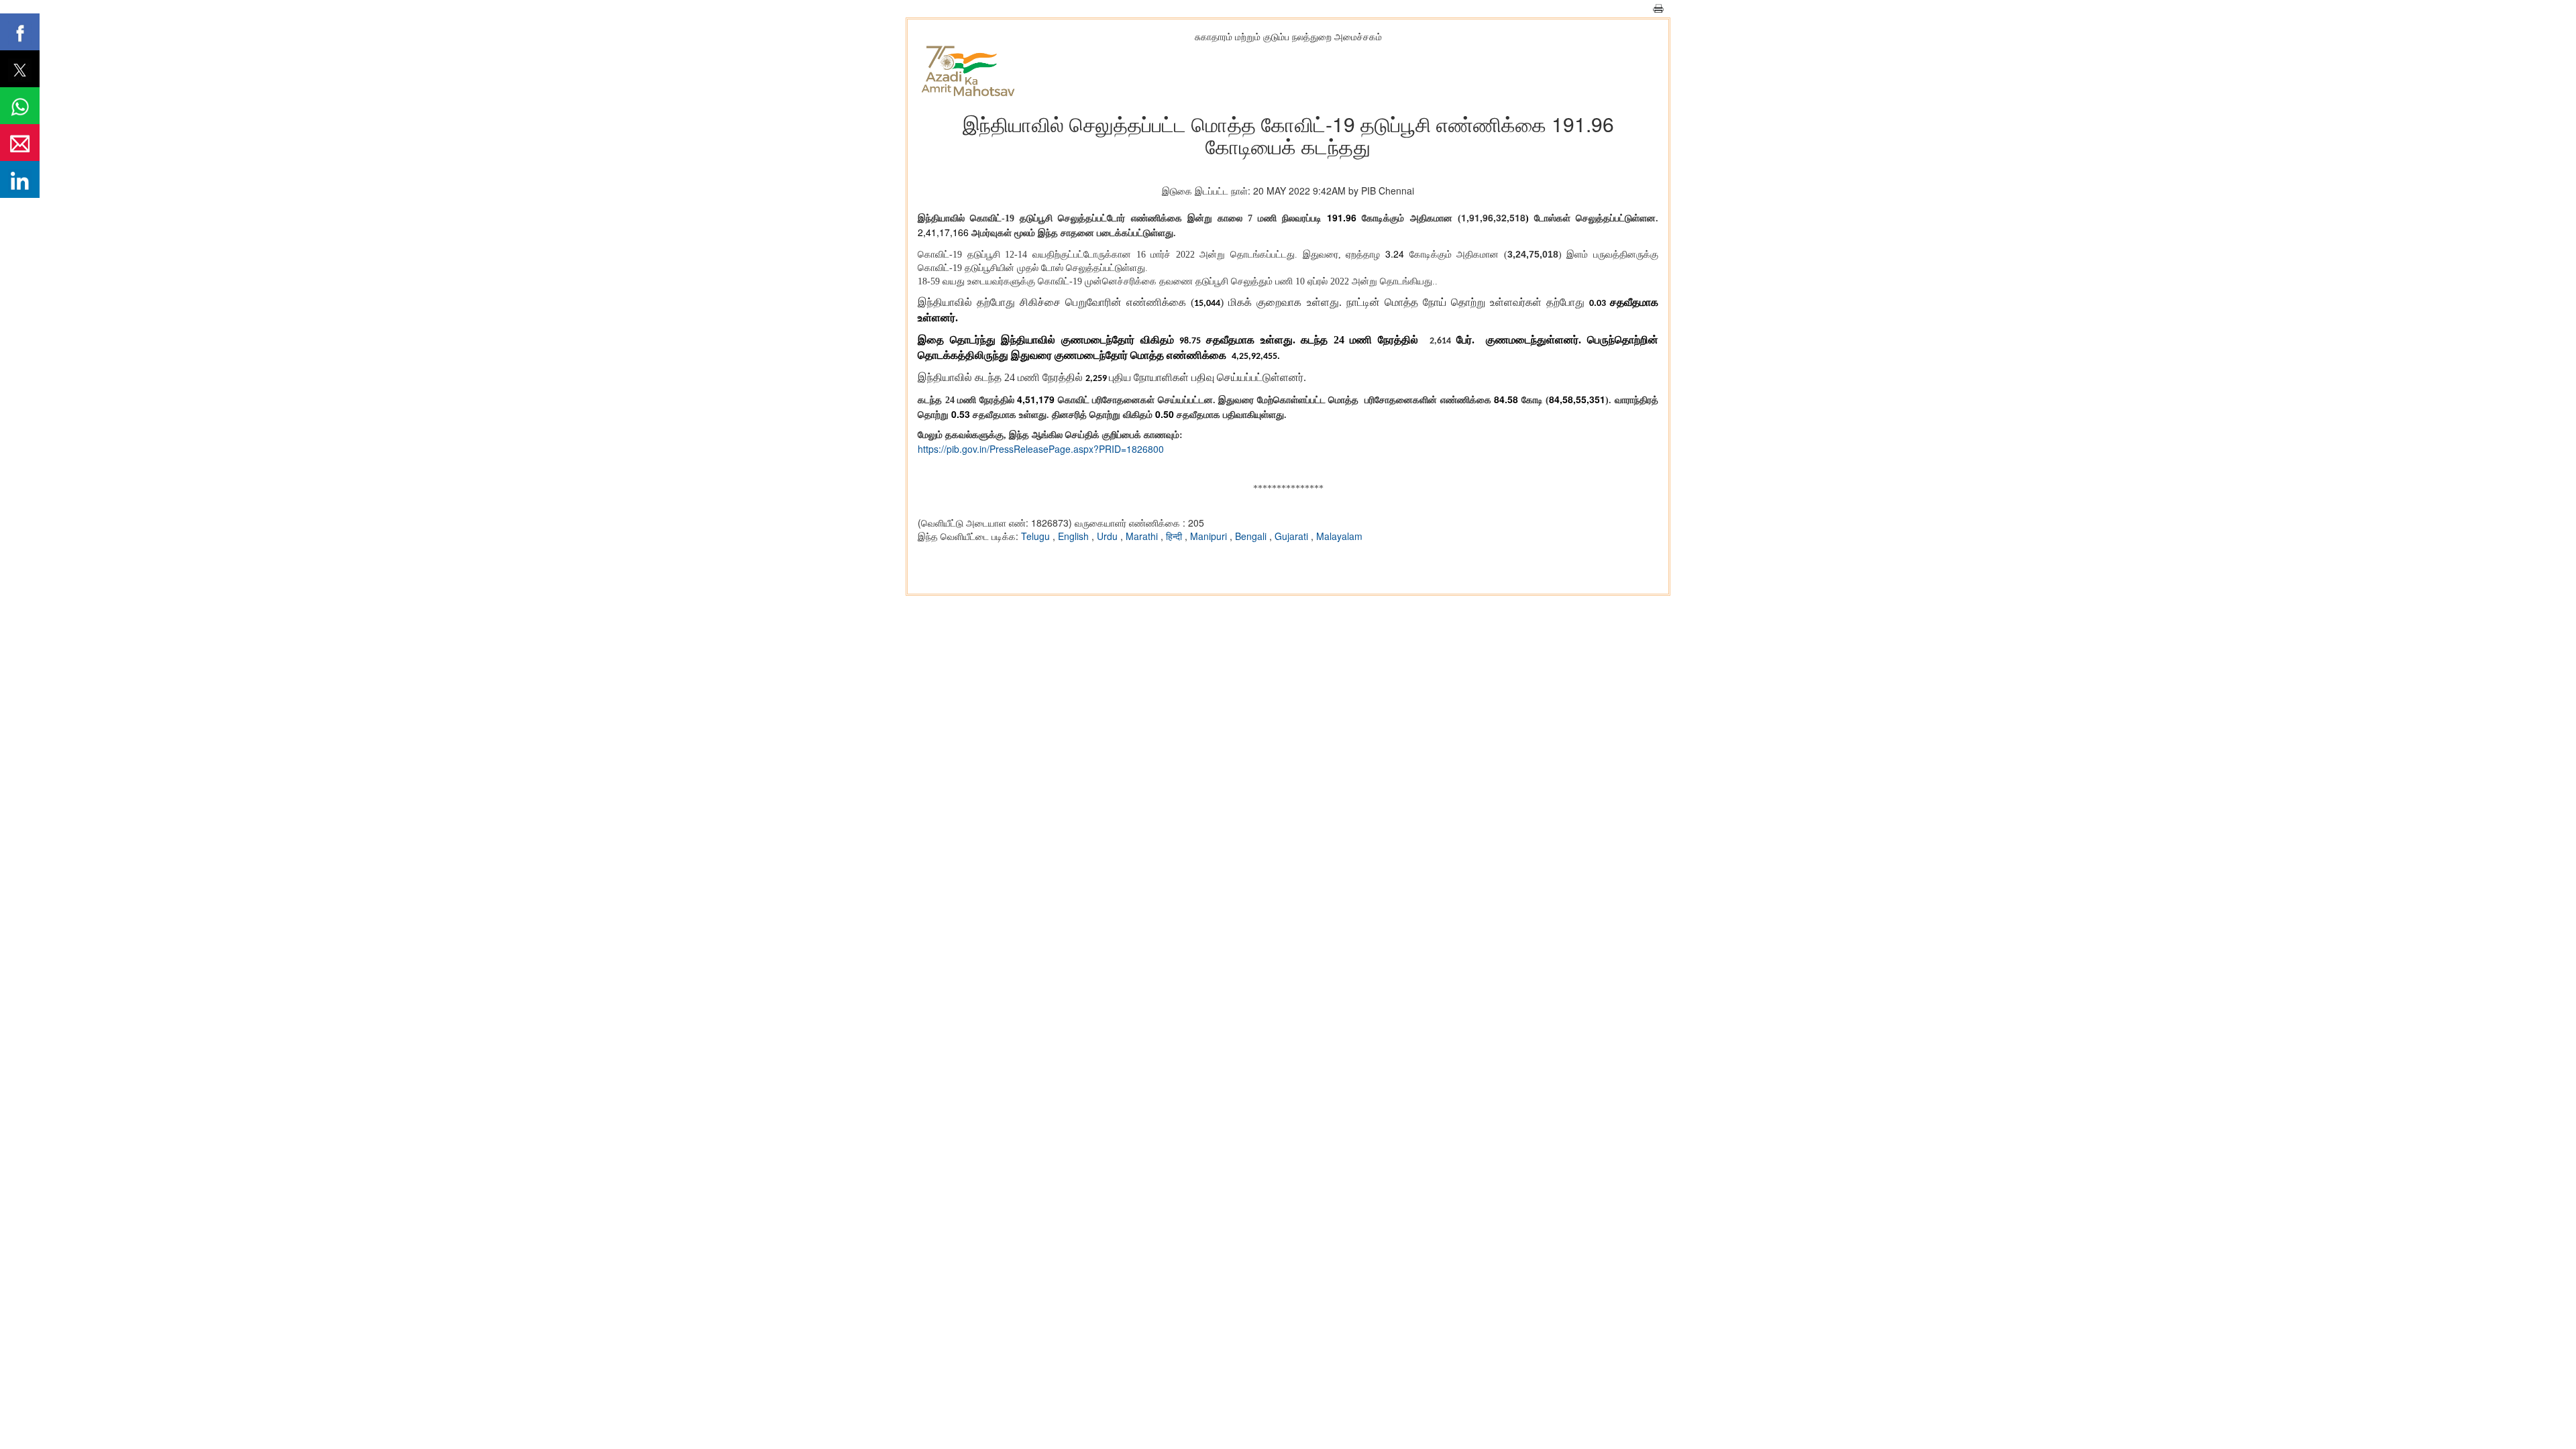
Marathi (1143, 536)
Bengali (1252, 536)
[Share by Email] (20, 143)
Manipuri (1210, 536)
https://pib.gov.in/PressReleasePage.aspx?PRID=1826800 (1041, 449)
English (1075, 536)
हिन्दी (1175, 536)
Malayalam (1339, 536)
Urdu (1109, 536)
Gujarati (1293, 536)
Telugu (1037, 536)
